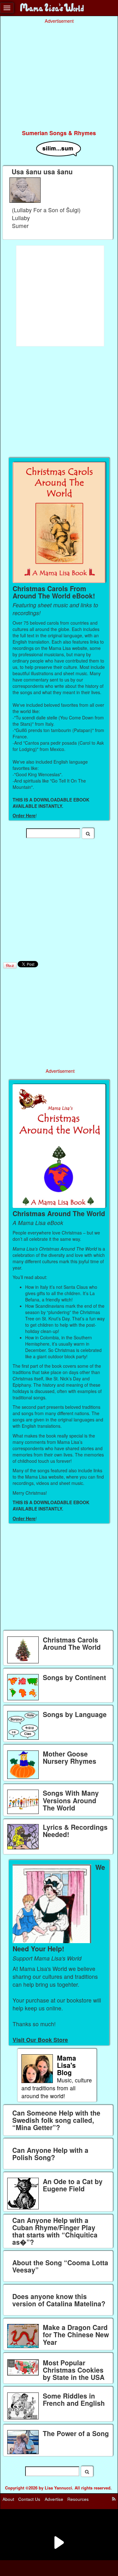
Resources (78, 2499)
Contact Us (29, 2499)
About (8, 2499)
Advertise (54, 2499)
